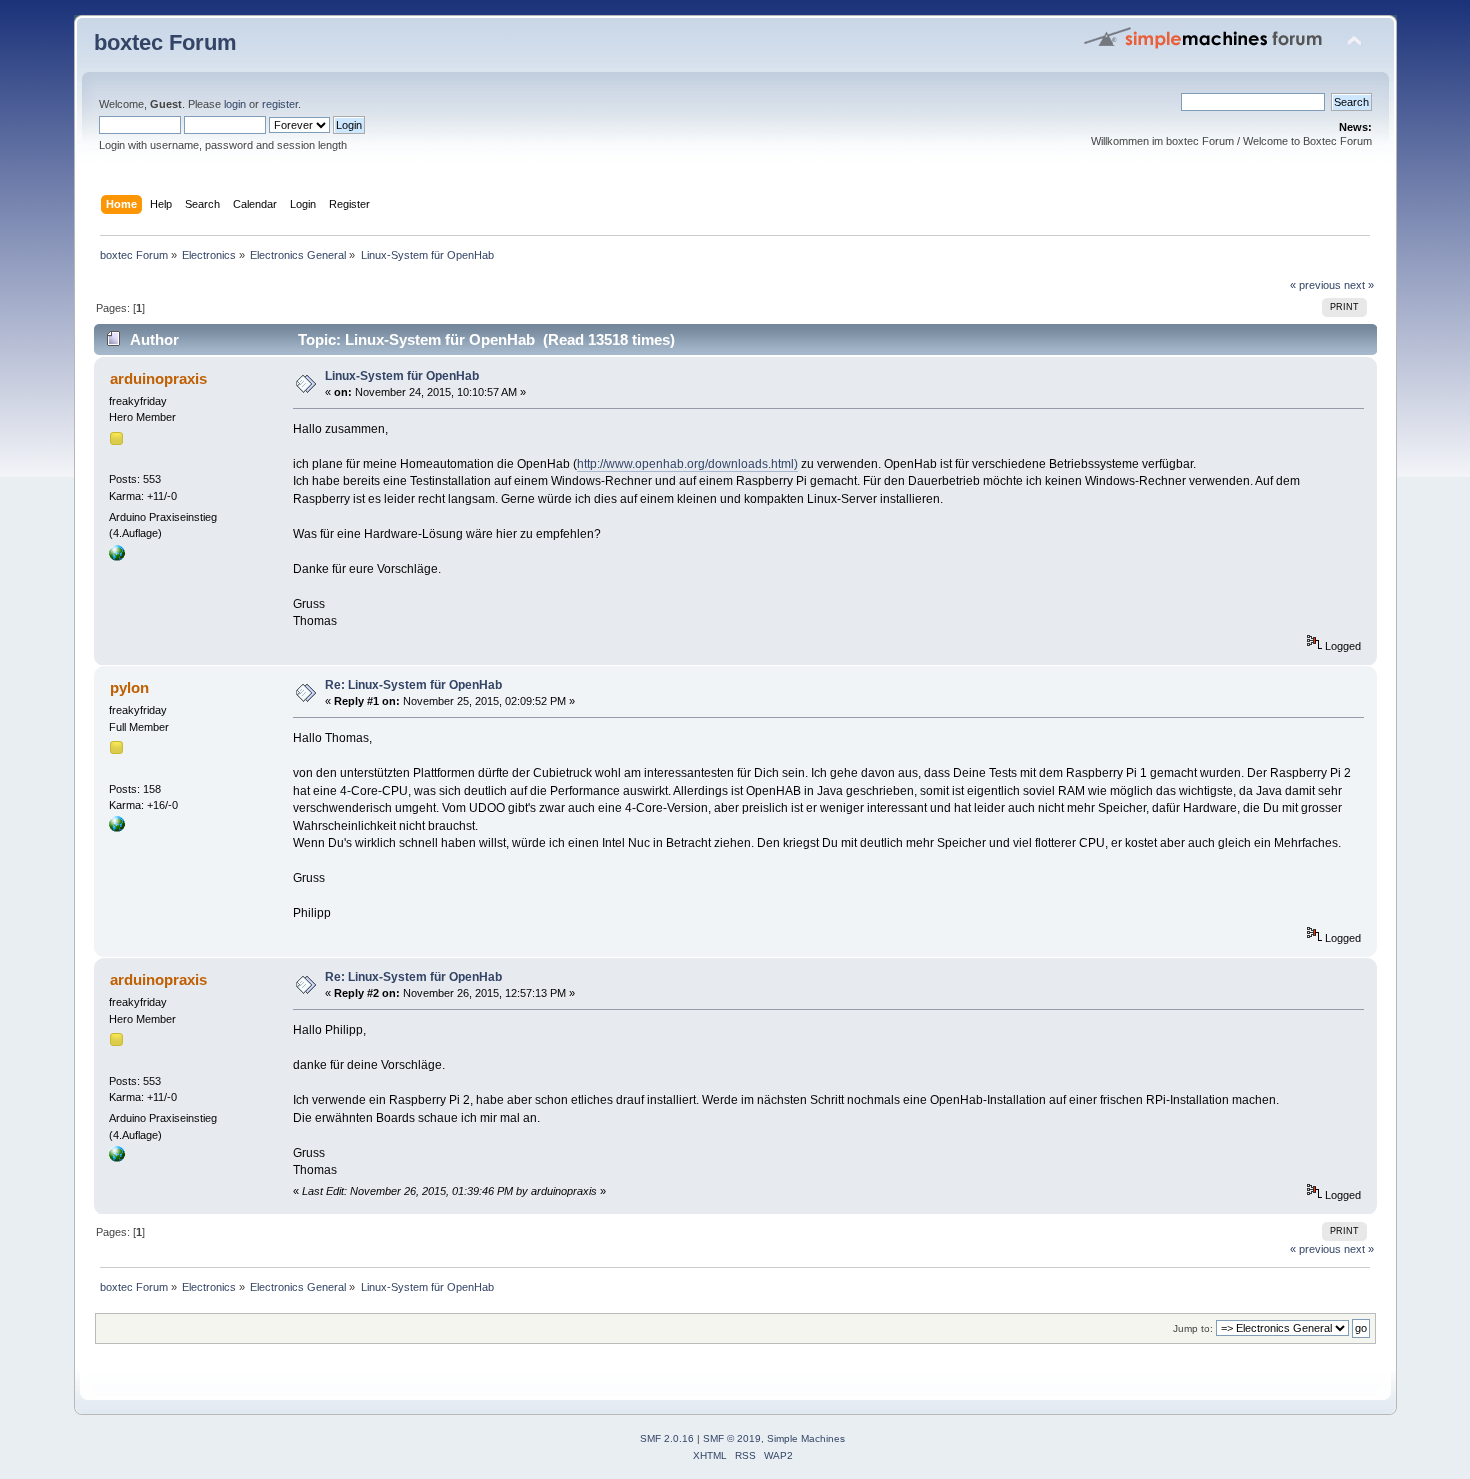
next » (1359, 285)
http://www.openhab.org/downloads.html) (687, 464)
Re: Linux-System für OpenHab (413, 685)
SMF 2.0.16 (667, 1438)
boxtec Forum (165, 42)
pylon (129, 687)
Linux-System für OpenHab (402, 376)
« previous (1315, 285)
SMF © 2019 (732, 1438)
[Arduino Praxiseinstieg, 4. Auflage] (117, 557)
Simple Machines (806, 1438)
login (235, 104)
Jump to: (1193, 1328)
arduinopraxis (158, 378)
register (280, 104)
